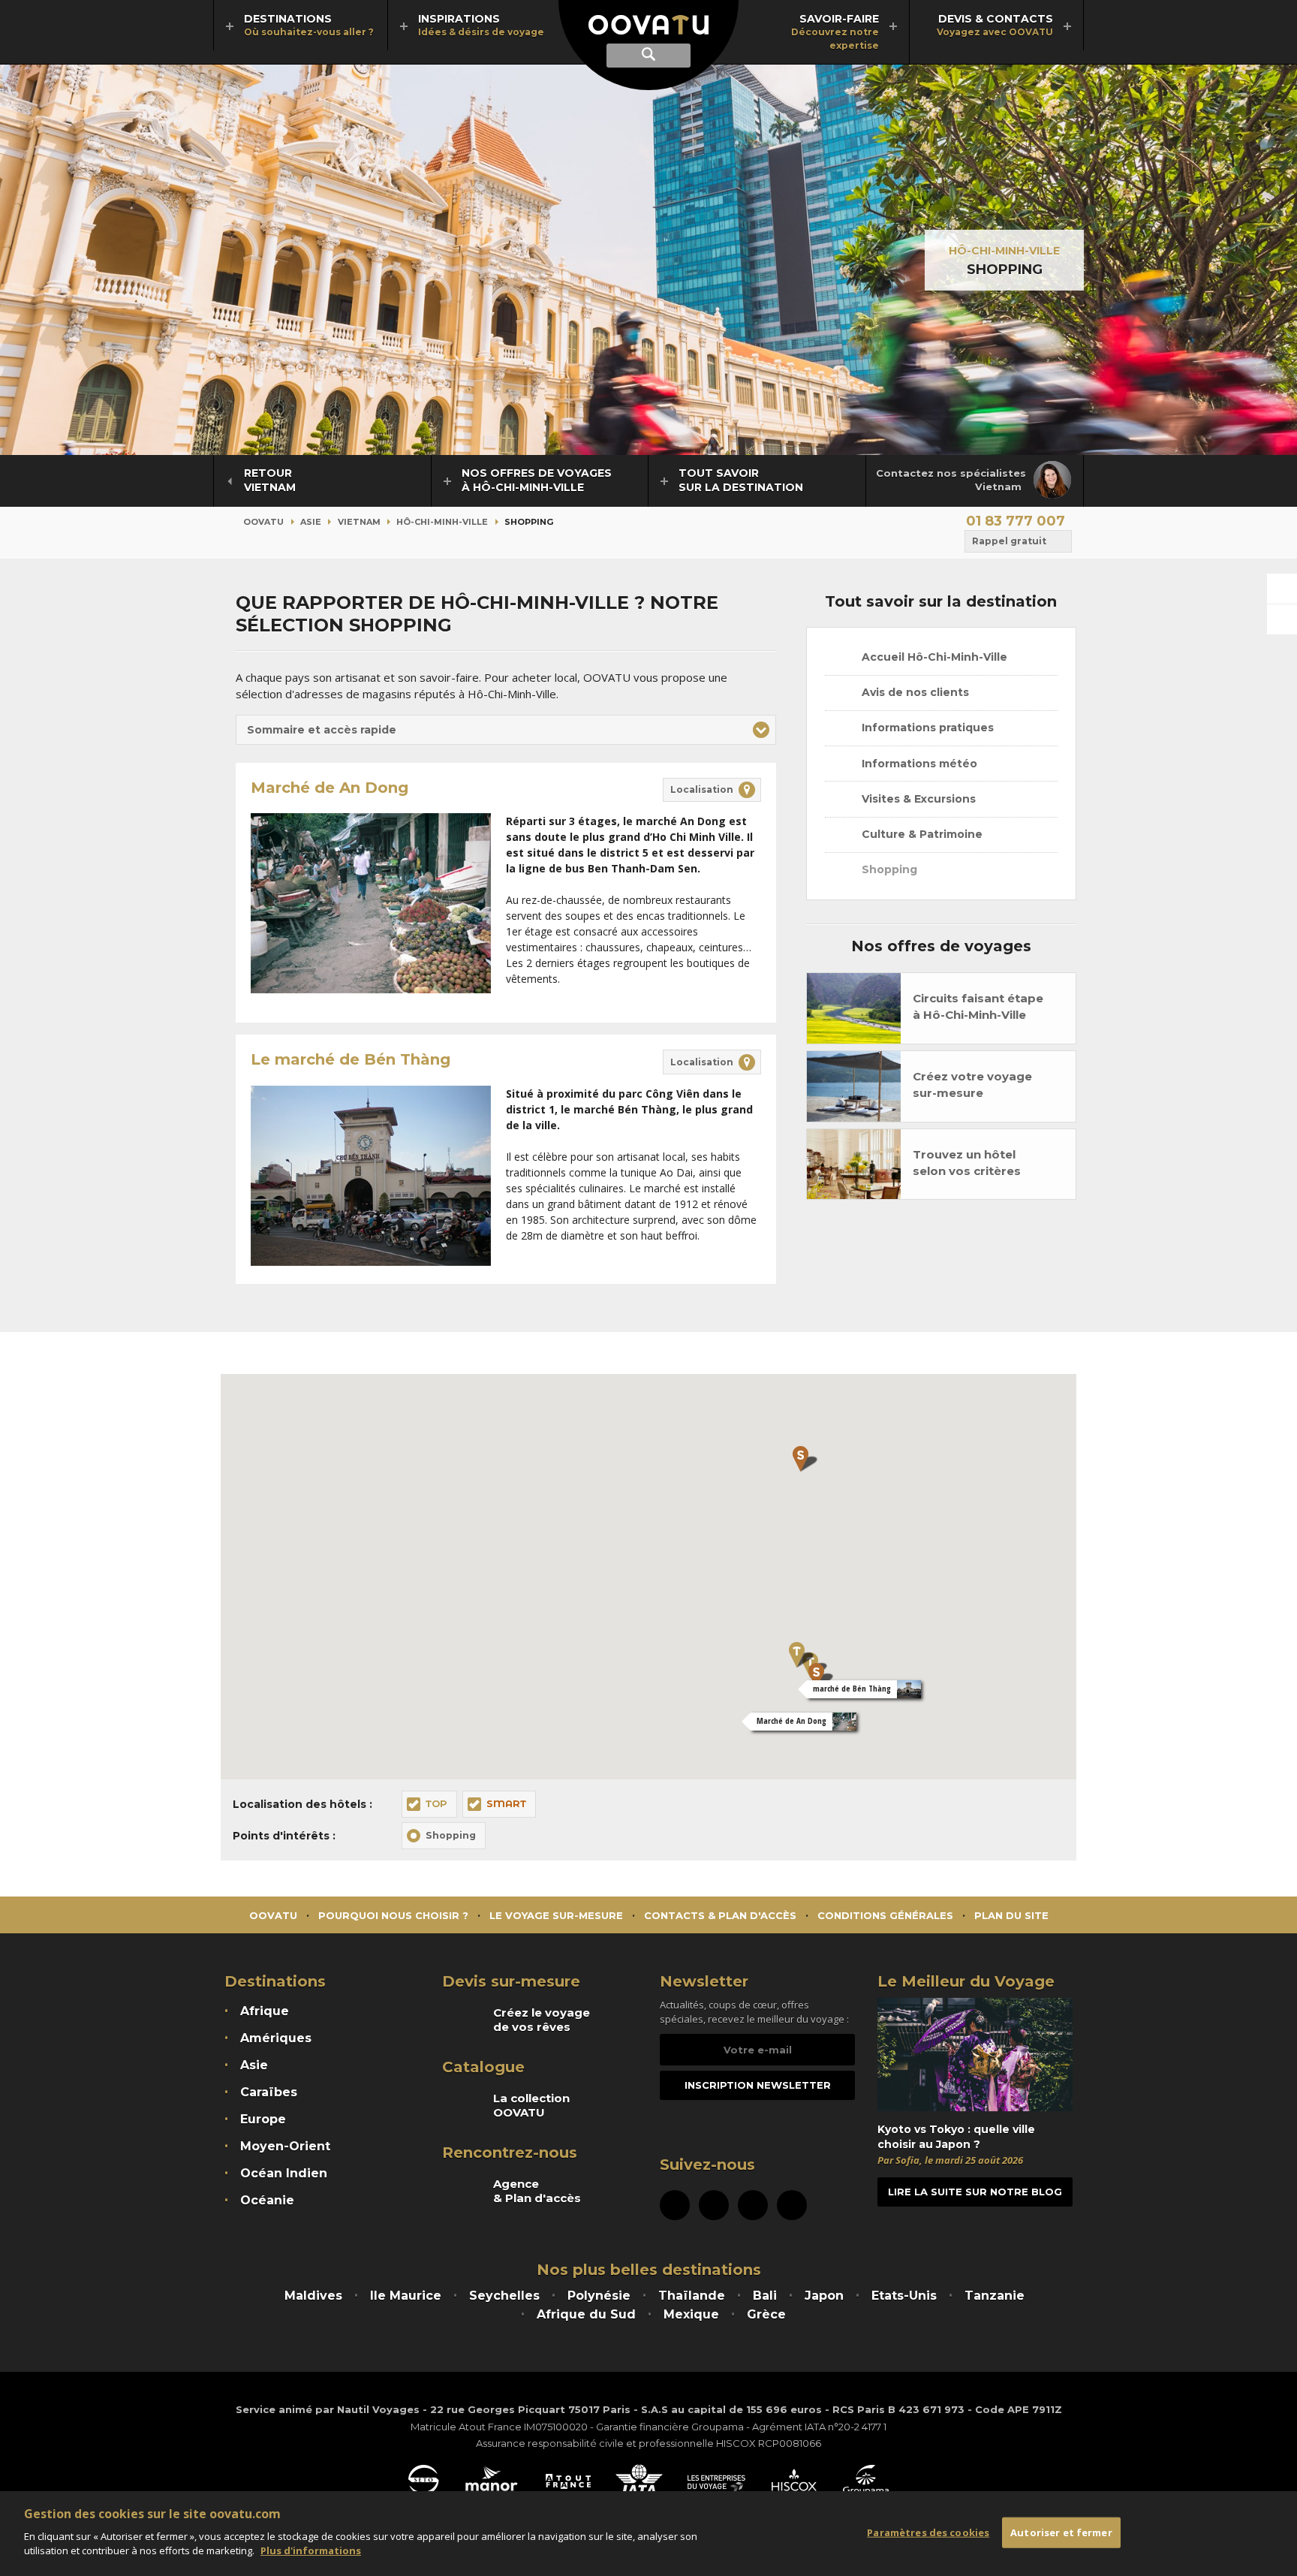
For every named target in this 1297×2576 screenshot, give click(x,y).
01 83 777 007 (1016, 521)
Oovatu (263, 522)
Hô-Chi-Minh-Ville (1004, 251)
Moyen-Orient (285, 2146)
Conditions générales (885, 1915)
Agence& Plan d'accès (537, 2191)
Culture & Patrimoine (921, 834)
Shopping (888, 869)
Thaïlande (692, 2296)
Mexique (691, 2314)
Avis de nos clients (914, 692)
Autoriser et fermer (1061, 2532)
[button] (506, 730)
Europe (263, 2119)
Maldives (313, 2296)
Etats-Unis (904, 2296)
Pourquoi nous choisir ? (393, 1915)
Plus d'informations (311, 2550)
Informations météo (918, 764)
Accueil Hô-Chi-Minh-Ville (933, 657)
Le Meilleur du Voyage (966, 1981)
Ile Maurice (406, 2296)
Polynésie (599, 2296)
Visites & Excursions (917, 799)
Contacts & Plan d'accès (720, 1915)
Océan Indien (284, 2173)
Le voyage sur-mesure (556, 1915)
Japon (824, 2296)
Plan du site (1011, 1915)
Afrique (265, 2011)
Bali (765, 2296)
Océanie (267, 2200)
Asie (311, 522)
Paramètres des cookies (928, 2532)
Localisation (702, 789)
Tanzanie (995, 2296)
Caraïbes (269, 2092)
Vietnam (359, 522)
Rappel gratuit (1009, 541)
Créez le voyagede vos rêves (542, 2020)
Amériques (276, 2038)
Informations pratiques (926, 728)
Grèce (766, 2314)
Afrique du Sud (586, 2314)
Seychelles (504, 2296)
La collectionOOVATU (531, 2105)
